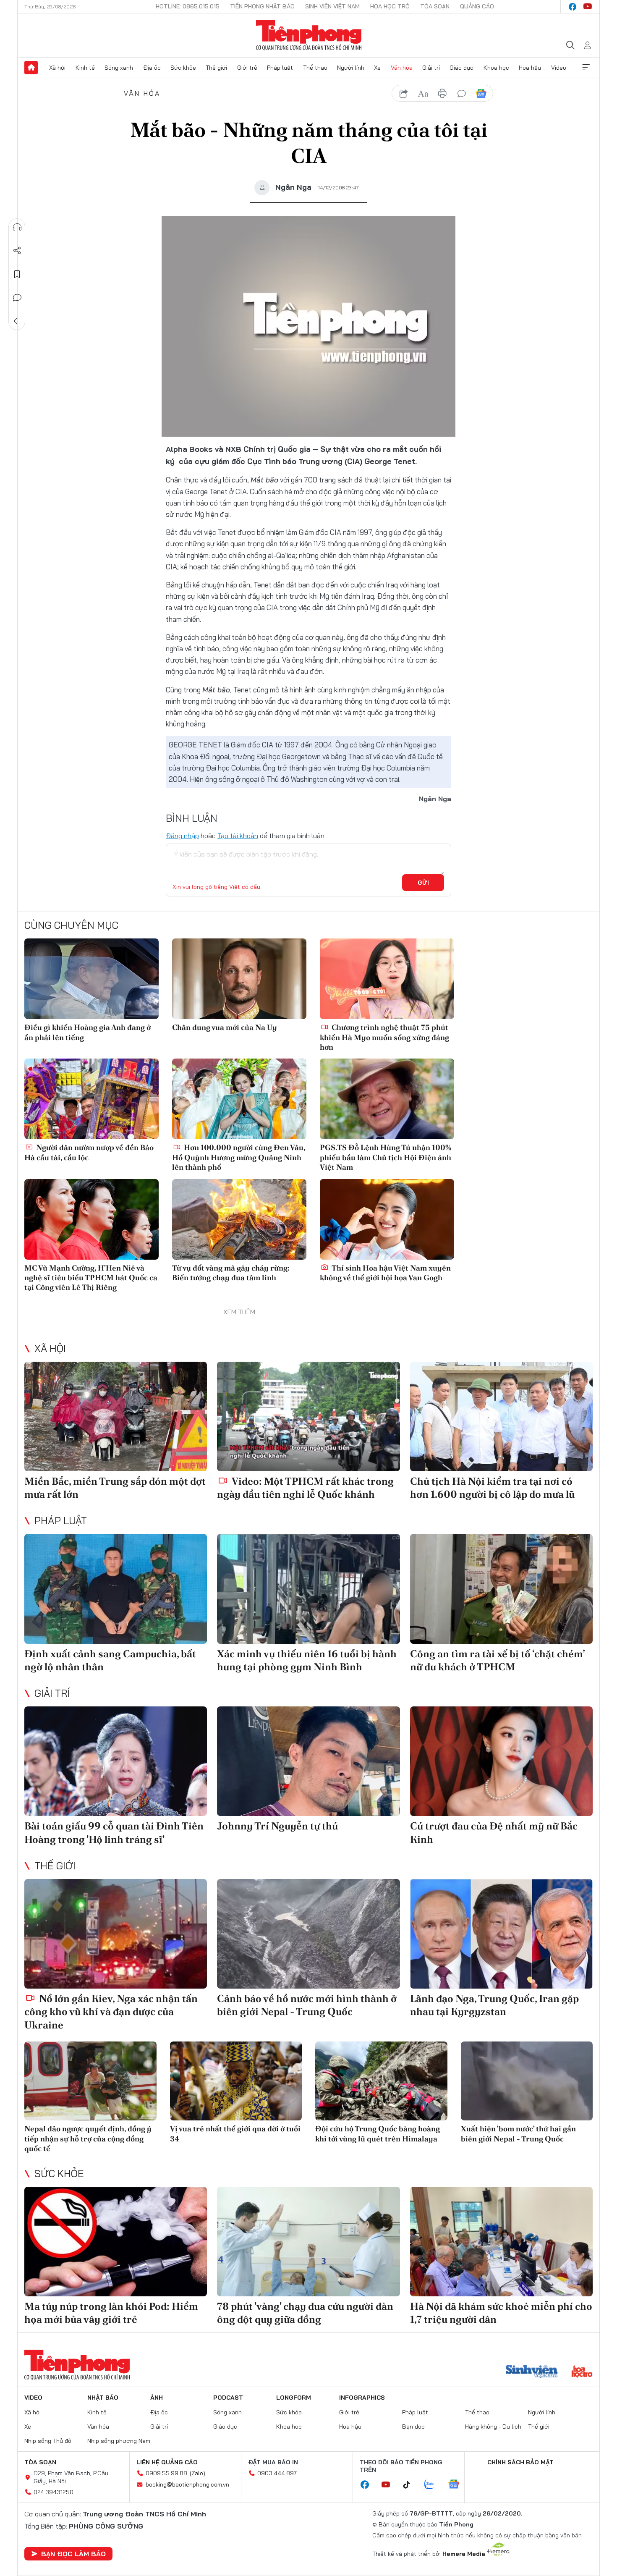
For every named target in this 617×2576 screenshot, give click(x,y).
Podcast (228, 2398)
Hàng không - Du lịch (493, 2427)
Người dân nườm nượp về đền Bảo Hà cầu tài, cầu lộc (89, 1152)
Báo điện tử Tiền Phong (309, 35)
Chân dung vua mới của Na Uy (225, 1027)
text (423, 94)
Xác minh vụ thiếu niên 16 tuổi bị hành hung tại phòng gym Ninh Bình (307, 1660)
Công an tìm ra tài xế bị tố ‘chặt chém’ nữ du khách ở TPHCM (497, 1660)
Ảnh (157, 2398)
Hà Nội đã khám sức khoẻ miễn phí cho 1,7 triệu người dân (501, 2313)
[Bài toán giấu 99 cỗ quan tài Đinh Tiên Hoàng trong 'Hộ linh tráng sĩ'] (116, 1761)
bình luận (462, 94)
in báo (442, 94)
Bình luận (17, 298)
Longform (294, 2398)
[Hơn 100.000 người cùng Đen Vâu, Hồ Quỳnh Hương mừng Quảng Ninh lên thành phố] (239, 1099)
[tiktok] (411, 2485)
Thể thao (315, 68)
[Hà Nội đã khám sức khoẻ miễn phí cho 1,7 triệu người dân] (501, 2242)
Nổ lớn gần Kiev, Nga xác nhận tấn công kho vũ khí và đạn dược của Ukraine (111, 2011)
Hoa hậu (530, 68)
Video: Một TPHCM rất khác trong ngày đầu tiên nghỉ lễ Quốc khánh (305, 1488)
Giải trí (431, 68)
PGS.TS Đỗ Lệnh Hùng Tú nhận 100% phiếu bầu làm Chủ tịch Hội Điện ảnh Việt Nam (386, 1157)
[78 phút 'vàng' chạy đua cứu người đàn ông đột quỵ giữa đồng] (308, 2242)
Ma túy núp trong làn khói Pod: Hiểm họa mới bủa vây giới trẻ (111, 2313)
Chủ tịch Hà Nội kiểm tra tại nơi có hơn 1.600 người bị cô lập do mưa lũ (492, 1488)
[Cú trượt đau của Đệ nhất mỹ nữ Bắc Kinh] (501, 1761)
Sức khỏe (183, 68)
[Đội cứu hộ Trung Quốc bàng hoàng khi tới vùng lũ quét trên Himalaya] (381, 2081)
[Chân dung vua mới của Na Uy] (239, 979)
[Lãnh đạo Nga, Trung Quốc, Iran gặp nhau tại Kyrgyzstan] (501, 1934)
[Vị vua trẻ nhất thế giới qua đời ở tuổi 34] (236, 2081)
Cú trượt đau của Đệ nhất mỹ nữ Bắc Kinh (494, 1832)
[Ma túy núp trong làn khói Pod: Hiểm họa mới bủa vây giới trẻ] (116, 2242)
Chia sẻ (17, 251)
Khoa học (496, 68)
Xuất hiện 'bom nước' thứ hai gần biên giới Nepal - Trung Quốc (518, 2133)
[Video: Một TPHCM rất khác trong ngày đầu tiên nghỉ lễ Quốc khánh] (308, 1416)
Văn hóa (402, 68)
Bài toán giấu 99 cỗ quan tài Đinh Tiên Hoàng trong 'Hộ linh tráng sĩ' (114, 1832)
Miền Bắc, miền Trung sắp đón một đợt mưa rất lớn (115, 1488)
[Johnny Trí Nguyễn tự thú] (308, 1761)
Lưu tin (17, 274)
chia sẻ (404, 94)
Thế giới (216, 68)
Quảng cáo (477, 6)
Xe (377, 68)
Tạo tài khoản (238, 836)
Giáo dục (461, 68)
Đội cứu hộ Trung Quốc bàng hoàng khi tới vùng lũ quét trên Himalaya (378, 2133)
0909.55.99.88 (166, 2473)
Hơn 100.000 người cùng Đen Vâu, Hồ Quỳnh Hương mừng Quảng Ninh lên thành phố (239, 1157)
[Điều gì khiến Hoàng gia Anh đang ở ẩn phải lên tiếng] (92, 979)
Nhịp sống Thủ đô (48, 2441)
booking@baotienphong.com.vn (187, 2484)
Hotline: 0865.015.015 (188, 6)
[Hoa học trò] (582, 2372)
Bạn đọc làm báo (73, 2554)
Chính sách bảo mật (520, 2462)
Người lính (351, 68)
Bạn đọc (413, 2427)
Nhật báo (103, 2398)
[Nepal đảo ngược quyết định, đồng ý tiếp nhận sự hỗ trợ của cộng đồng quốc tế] (90, 2081)
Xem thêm (586, 68)
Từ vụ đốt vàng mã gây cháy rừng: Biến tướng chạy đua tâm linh (231, 1273)
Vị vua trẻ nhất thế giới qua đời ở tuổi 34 (235, 2133)
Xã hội (57, 68)
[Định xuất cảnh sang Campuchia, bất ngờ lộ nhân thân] (116, 1589)
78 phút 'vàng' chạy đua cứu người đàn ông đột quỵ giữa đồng (305, 2313)
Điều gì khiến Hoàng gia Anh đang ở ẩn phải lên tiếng (88, 1032)
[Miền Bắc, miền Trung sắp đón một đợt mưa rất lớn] (116, 1416)
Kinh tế (85, 68)
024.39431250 (54, 2492)
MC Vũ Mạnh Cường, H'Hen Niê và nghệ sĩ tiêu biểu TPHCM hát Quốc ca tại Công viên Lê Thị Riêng (91, 1278)
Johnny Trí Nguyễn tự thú (277, 1826)
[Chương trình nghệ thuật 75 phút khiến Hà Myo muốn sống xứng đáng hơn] (387, 979)
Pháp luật (280, 68)
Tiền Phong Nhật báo (262, 6)
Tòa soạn (435, 6)
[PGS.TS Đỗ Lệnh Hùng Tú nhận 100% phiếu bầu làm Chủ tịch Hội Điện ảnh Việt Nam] (387, 1099)
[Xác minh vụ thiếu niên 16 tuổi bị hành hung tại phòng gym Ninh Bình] (308, 1589)
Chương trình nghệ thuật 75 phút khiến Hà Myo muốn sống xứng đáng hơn (384, 1037)
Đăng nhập (182, 836)
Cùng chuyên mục (71, 925)
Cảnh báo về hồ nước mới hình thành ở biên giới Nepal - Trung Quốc (307, 2005)
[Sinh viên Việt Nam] (532, 2372)
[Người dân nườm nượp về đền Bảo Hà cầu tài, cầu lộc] (92, 1099)
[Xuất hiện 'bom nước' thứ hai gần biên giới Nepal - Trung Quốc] (527, 2081)
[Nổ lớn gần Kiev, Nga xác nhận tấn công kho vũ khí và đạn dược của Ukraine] (116, 1934)
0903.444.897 (277, 2473)
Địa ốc (152, 68)
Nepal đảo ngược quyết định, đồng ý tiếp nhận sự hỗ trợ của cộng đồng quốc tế (88, 2138)
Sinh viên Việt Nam (332, 6)
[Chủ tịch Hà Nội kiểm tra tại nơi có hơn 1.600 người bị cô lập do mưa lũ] (501, 1416)
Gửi (423, 883)
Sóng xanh (119, 68)
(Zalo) (197, 2473)
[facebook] (573, 7)
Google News (481, 94)
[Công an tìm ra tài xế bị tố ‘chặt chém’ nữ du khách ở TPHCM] (501, 1589)
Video (559, 68)
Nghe (17, 227)
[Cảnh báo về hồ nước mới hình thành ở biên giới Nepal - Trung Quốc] (308, 1934)
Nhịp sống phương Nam (119, 2441)
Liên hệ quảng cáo (167, 2462)
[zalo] (434, 2485)
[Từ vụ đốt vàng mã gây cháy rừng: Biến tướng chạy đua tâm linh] (239, 1219)
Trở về (17, 321)
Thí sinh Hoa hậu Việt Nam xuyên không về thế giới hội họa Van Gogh (385, 1273)
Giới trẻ (247, 68)
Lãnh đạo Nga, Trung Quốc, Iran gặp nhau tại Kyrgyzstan (494, 2005)
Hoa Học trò (390, 6)
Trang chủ (31, 68)
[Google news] (458, 2485)
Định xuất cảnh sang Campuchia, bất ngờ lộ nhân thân (110, 1660)
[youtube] (588, 7)
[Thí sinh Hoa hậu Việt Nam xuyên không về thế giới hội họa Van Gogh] (387, 1219)
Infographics (362, 2398)
